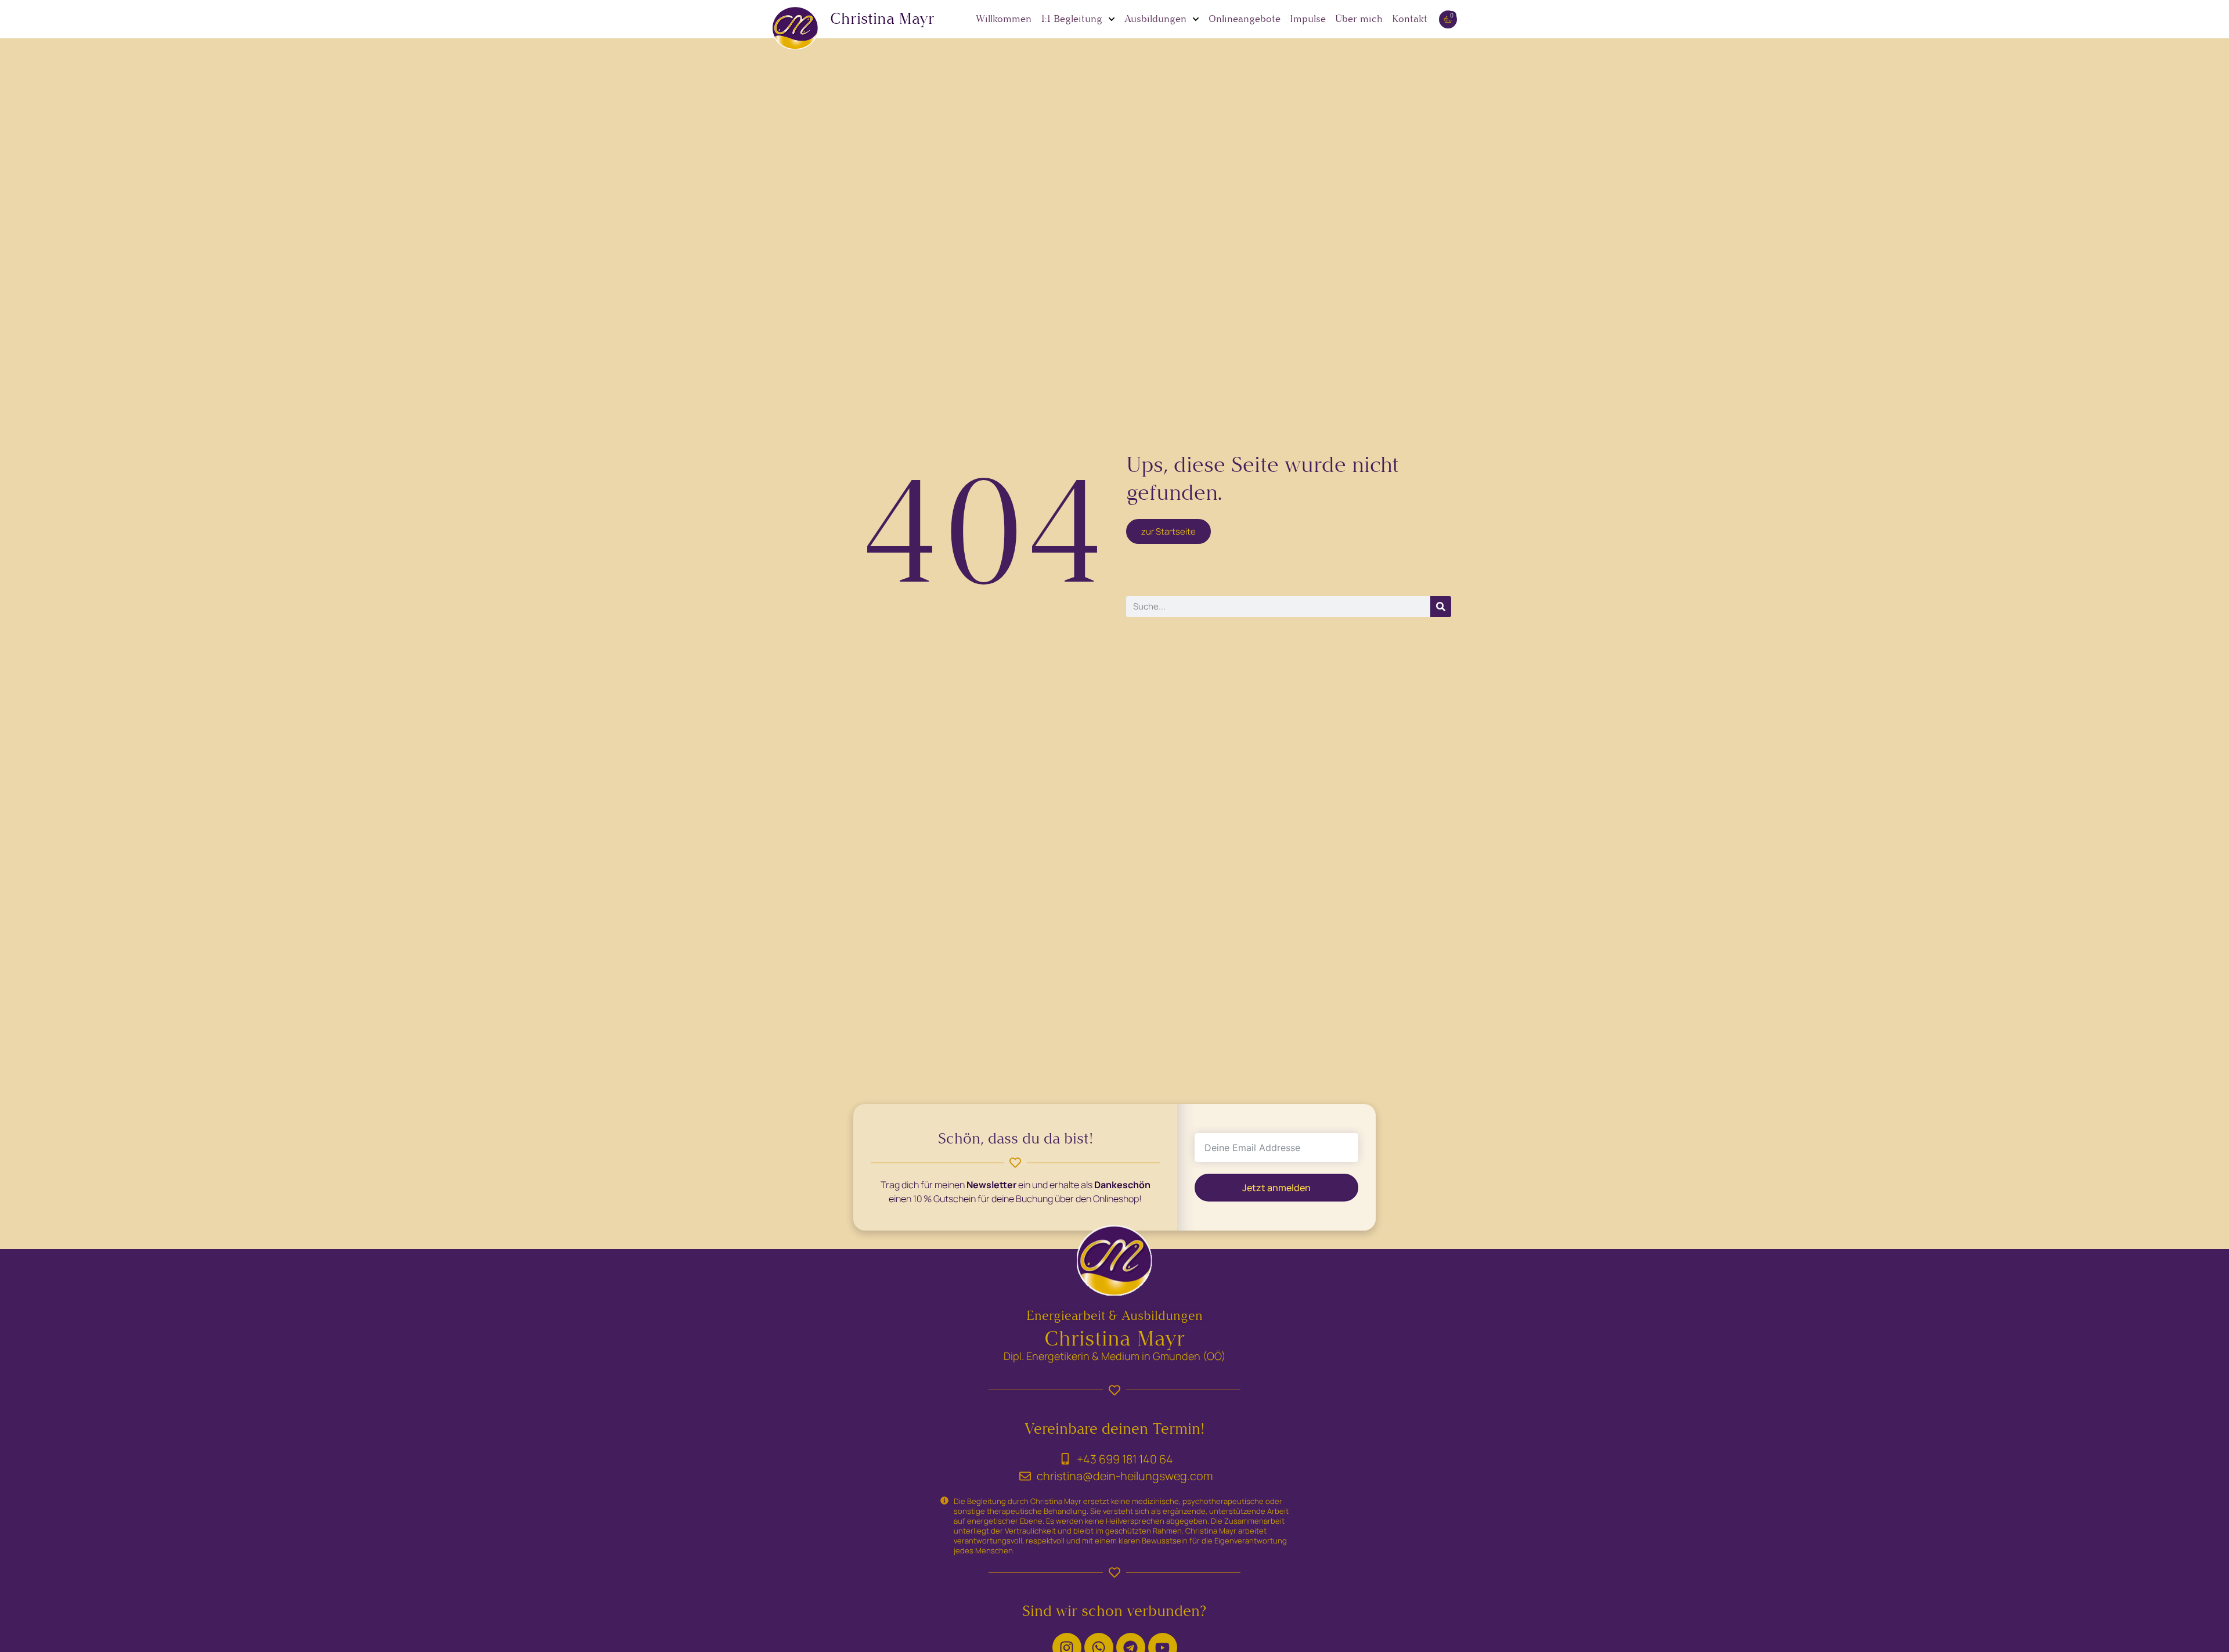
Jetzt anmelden (1276, 1187)
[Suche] (1441, 607)
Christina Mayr (882, 19)
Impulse (1308, 19)
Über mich (1359, 19)
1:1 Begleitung (1072, 19)
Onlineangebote (1245, 19)
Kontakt (1410, 19)
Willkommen (1004, 19)
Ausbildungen (1155, 19)
